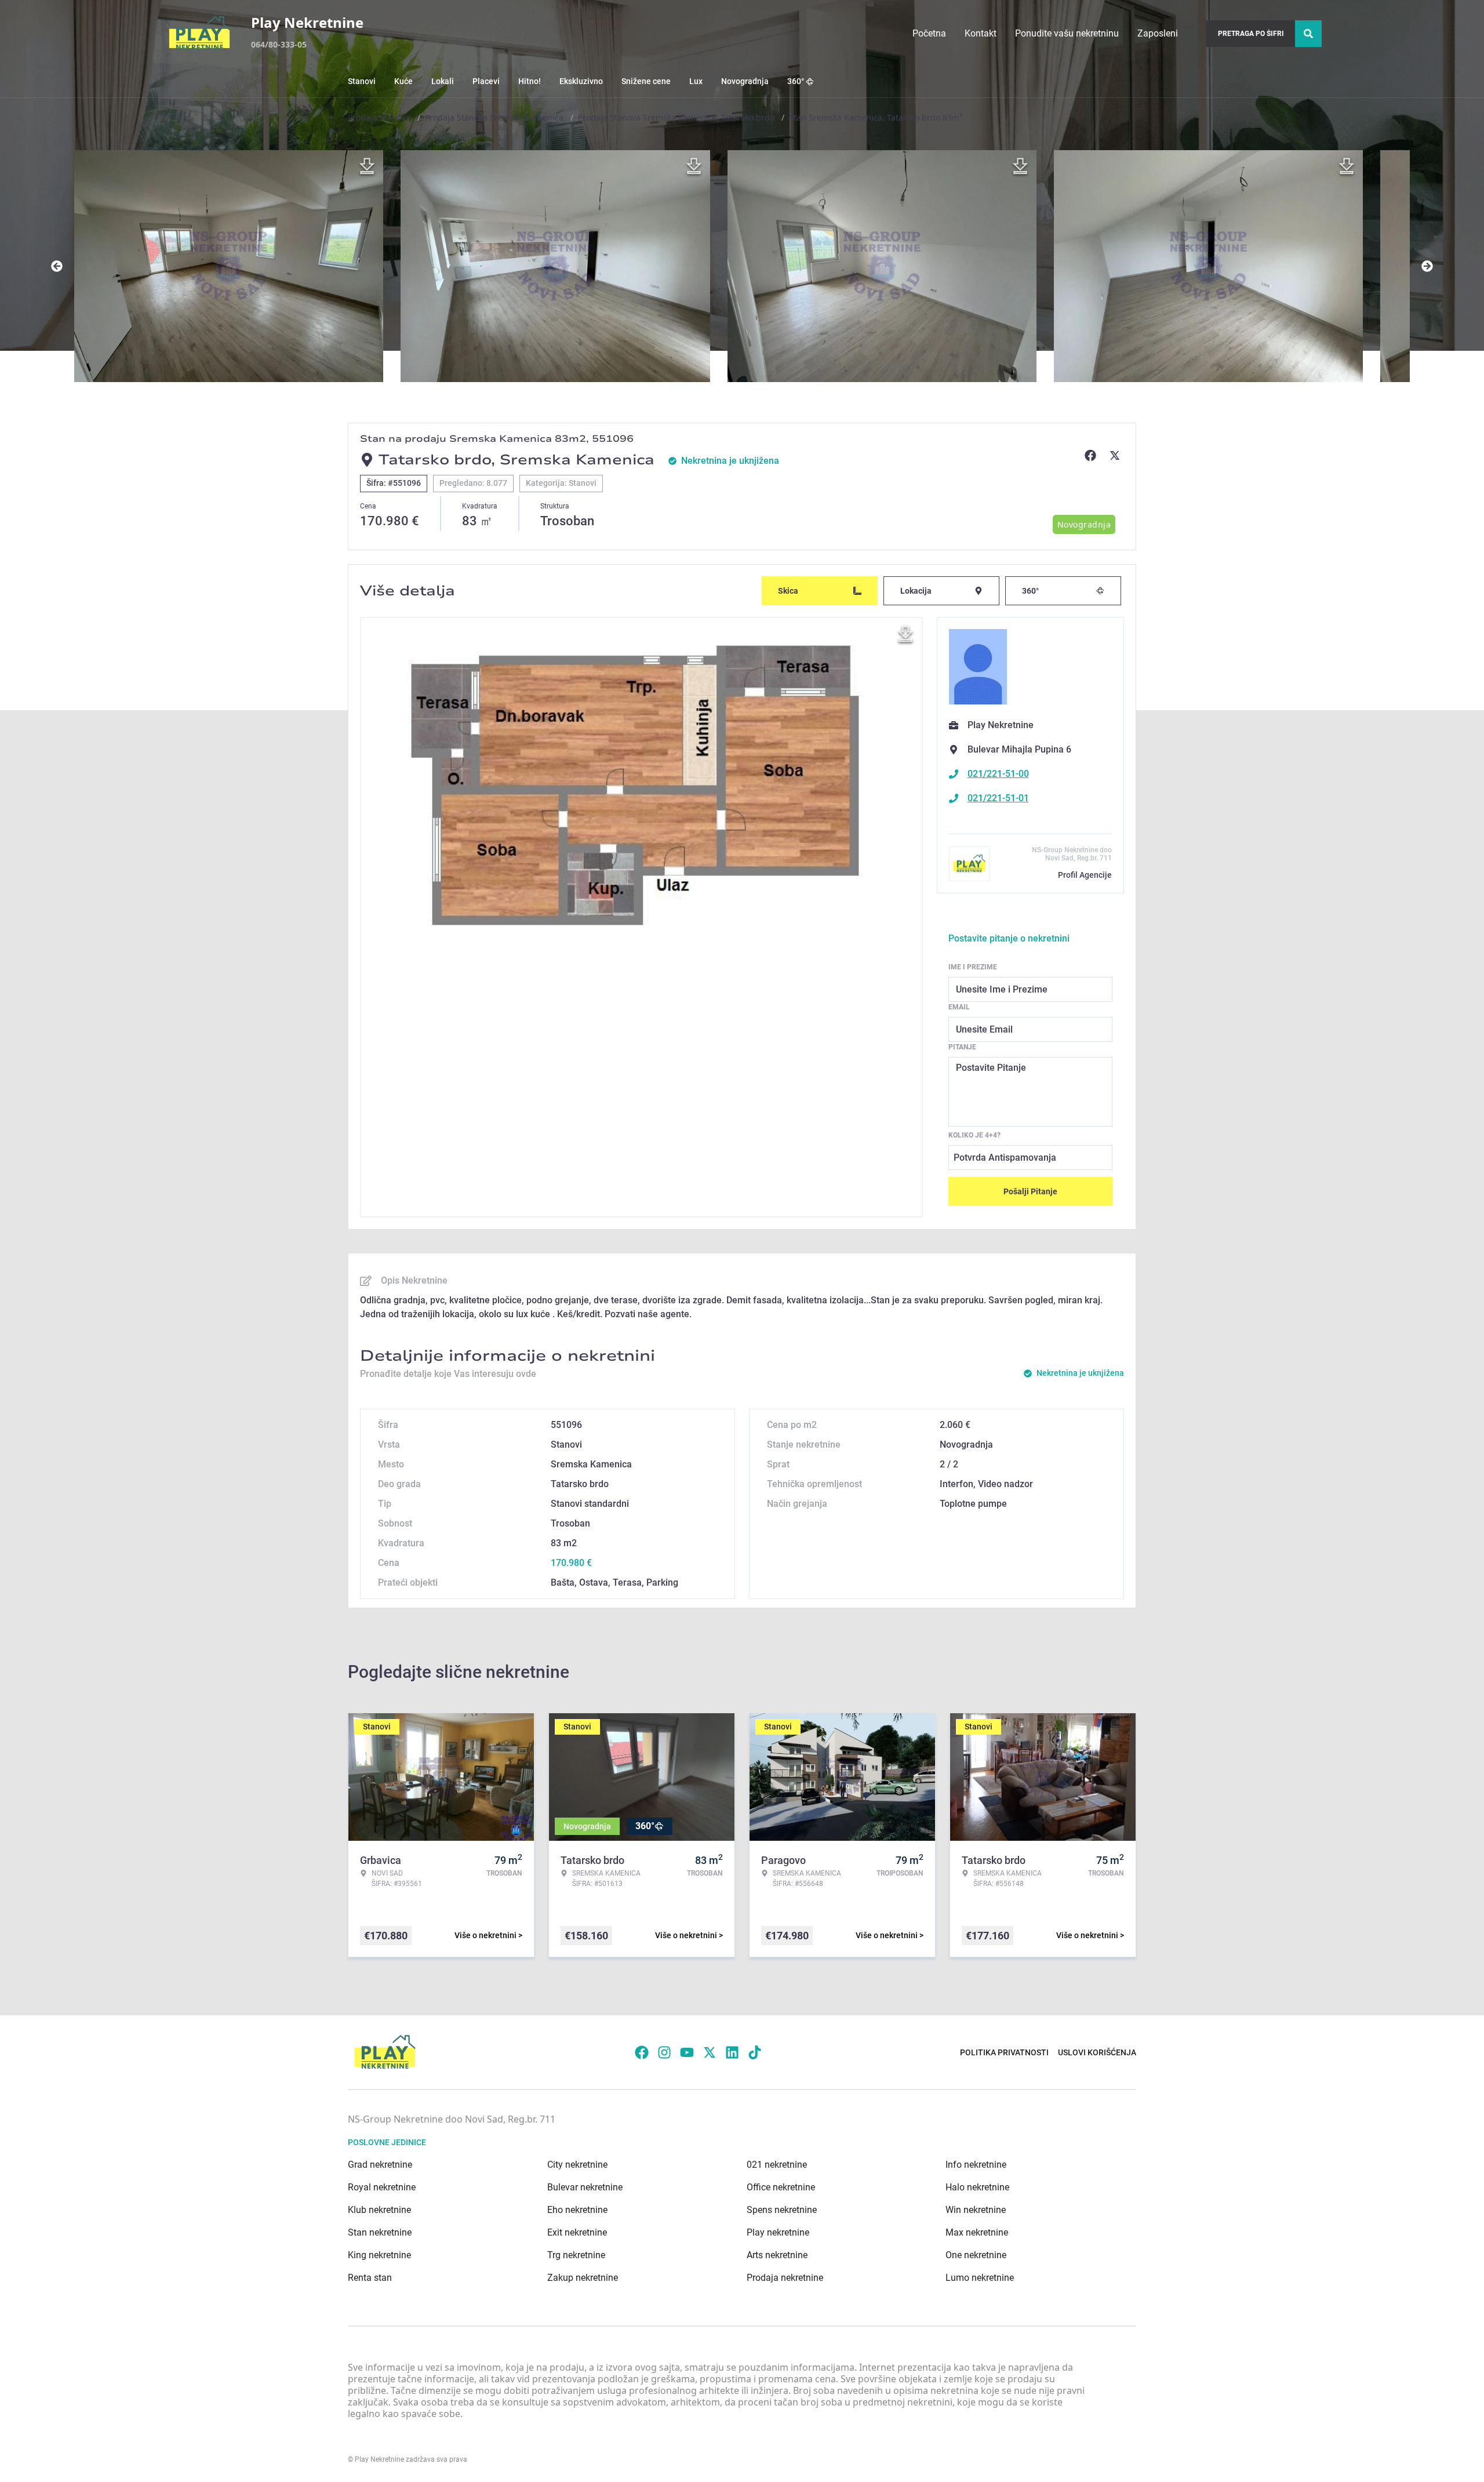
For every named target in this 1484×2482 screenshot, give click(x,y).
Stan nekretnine (380, 2232)
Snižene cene (646, 81)
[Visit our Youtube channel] (687, 2052)
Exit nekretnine (577, 2232)
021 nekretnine (777, 2165)
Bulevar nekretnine (585, 2187)
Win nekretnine (976, 2210)
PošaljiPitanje (1030, 1191)
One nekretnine (976, 2255)
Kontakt (981, 33)
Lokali (443, 81)
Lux (696, 81)
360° (796, 81)
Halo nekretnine (977, 2187)
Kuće (403, 81)
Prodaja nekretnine (785, 2278)
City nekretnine (577, 2165)
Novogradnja (745, 81)
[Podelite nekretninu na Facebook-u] (1092, 455)
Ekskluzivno (581, 81)
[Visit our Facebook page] (642, 2052)
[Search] (1308, 34)
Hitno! (530, 81)
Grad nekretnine (380, 2165)
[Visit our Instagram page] (664, 2052)
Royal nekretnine (382, 2187)
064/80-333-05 (279, 44)
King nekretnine (379, 2255)
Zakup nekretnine (583, 2278)
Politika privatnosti (1004, 2052)
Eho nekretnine (577, 2210)
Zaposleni (1158, 33)
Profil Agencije (1085, 875)
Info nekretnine (976, 2165)
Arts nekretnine (777, 2255)
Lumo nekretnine (980, 2278)
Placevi (486, 81)
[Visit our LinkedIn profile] (732, 2052)
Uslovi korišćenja (1097, 2052)
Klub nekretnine (379, 2210)
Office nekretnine (781, 2187)
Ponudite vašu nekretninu (1067, 33)
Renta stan (370, 2278)
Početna (929, 33)
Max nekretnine (977, 2232)
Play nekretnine (778, 2232)
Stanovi (362, 81)
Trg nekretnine (576, 2255)
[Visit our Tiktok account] (755, 2052)
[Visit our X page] (710, 2052)
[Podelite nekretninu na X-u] (1116, 455)
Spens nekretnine (782, 2210)
